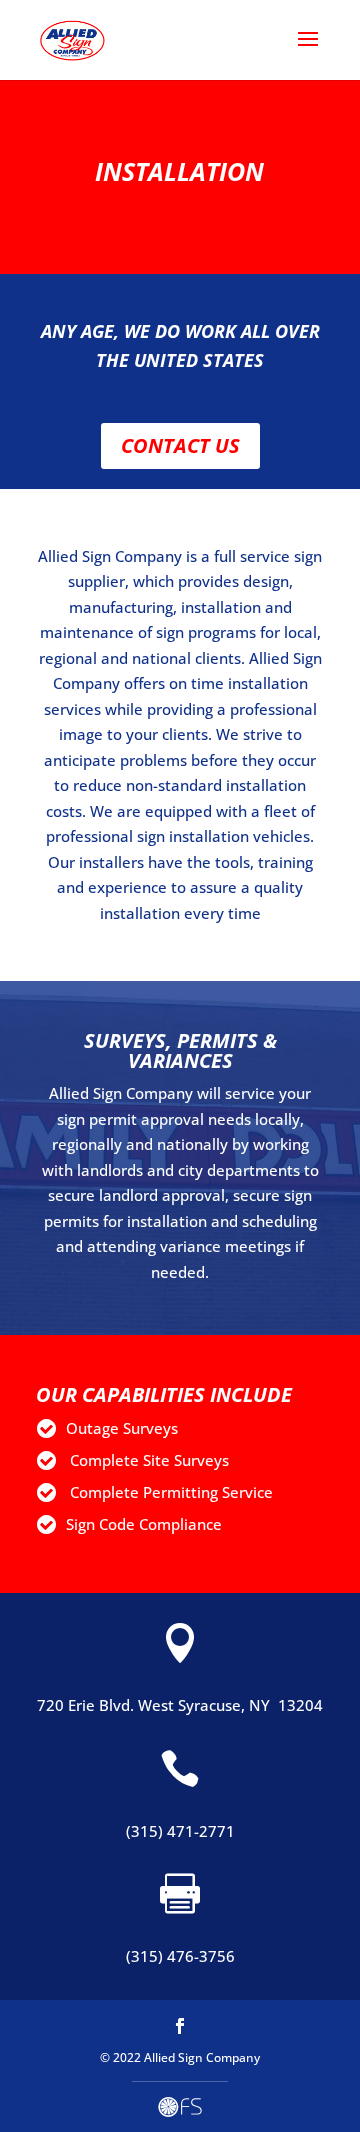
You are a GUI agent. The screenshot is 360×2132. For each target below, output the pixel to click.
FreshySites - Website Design (180, 2107)
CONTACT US (180, 445)
